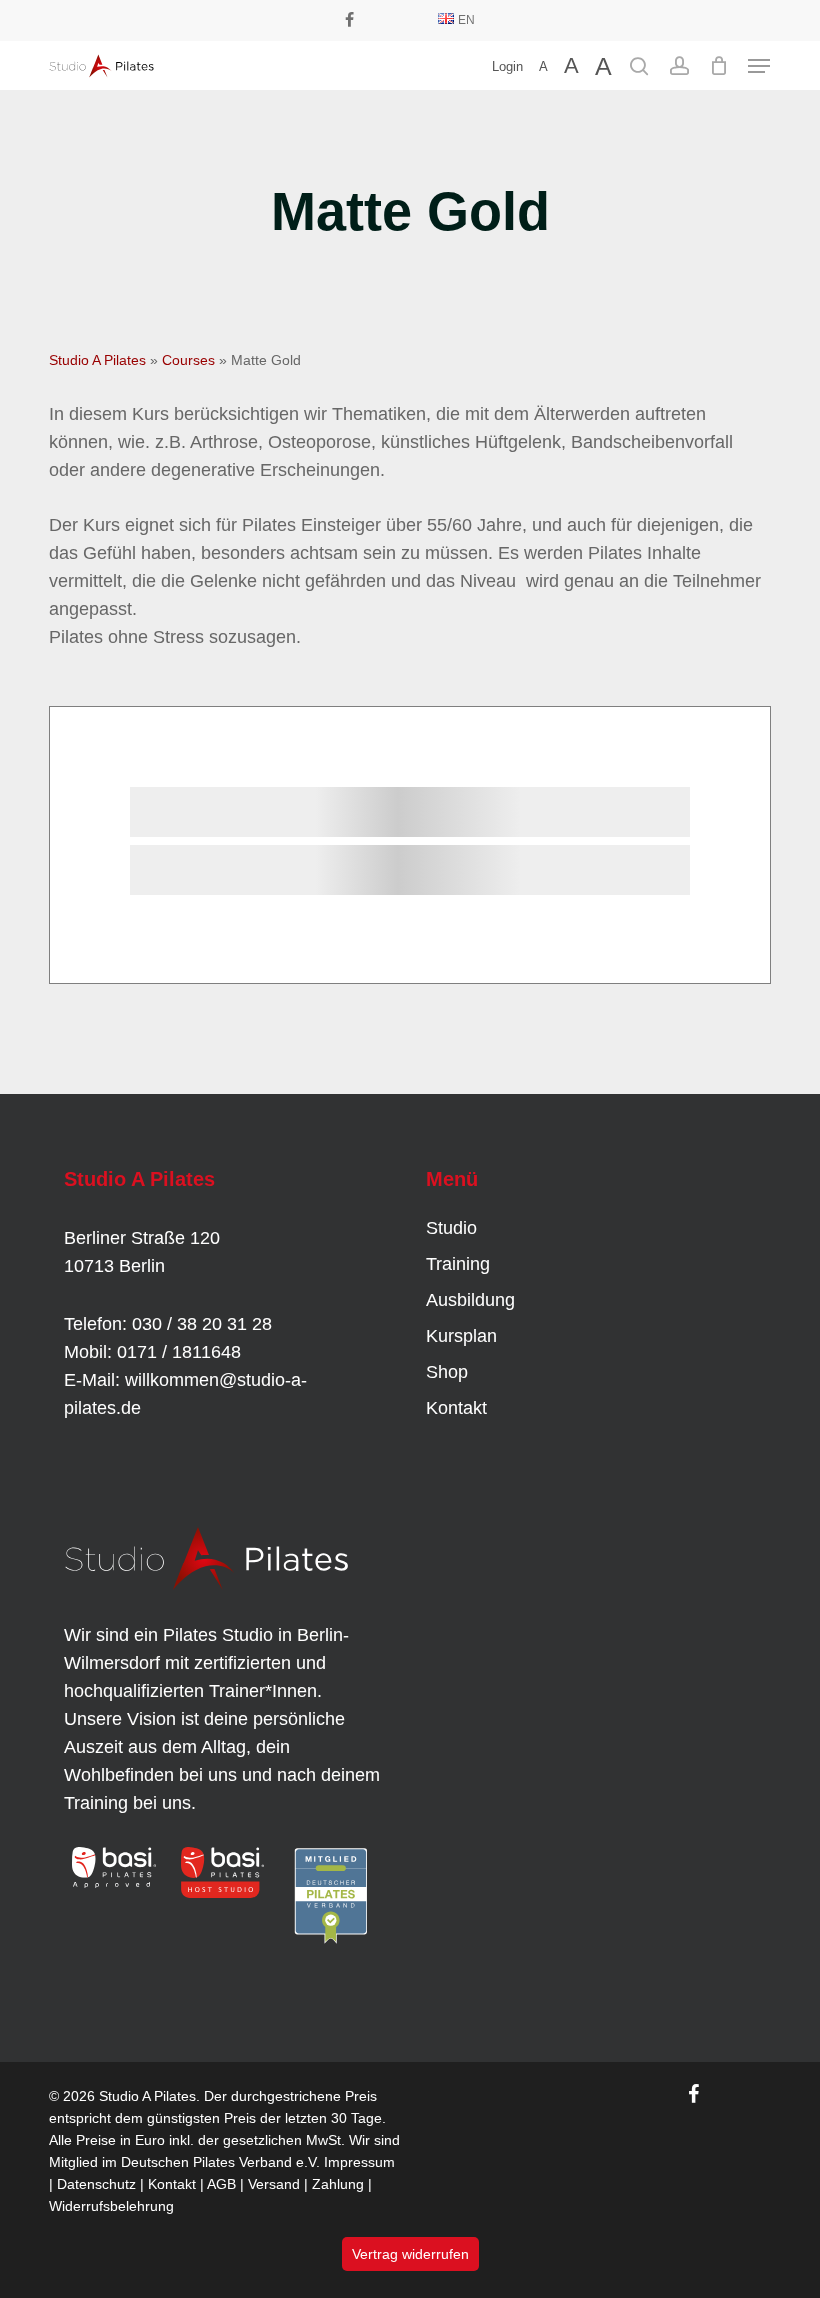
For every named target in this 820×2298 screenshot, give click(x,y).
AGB (221, 2184)
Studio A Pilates (97, 360)
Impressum (359, 2162)
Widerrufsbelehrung (111, 2206)
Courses (188, 360)
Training (458, 1264)
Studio (451, 1228)
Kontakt (456, 1408)
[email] (412, 20)
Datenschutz (96, 2184)
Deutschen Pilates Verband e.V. (220, 2162)
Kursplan (461, 1336)
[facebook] (349, 20)
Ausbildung (470, 1300)
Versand (274, 2184)
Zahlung (338, 2184)
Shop (447, 1372)
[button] (759, 66)
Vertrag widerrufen (410, 2254)
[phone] (380, 20)
